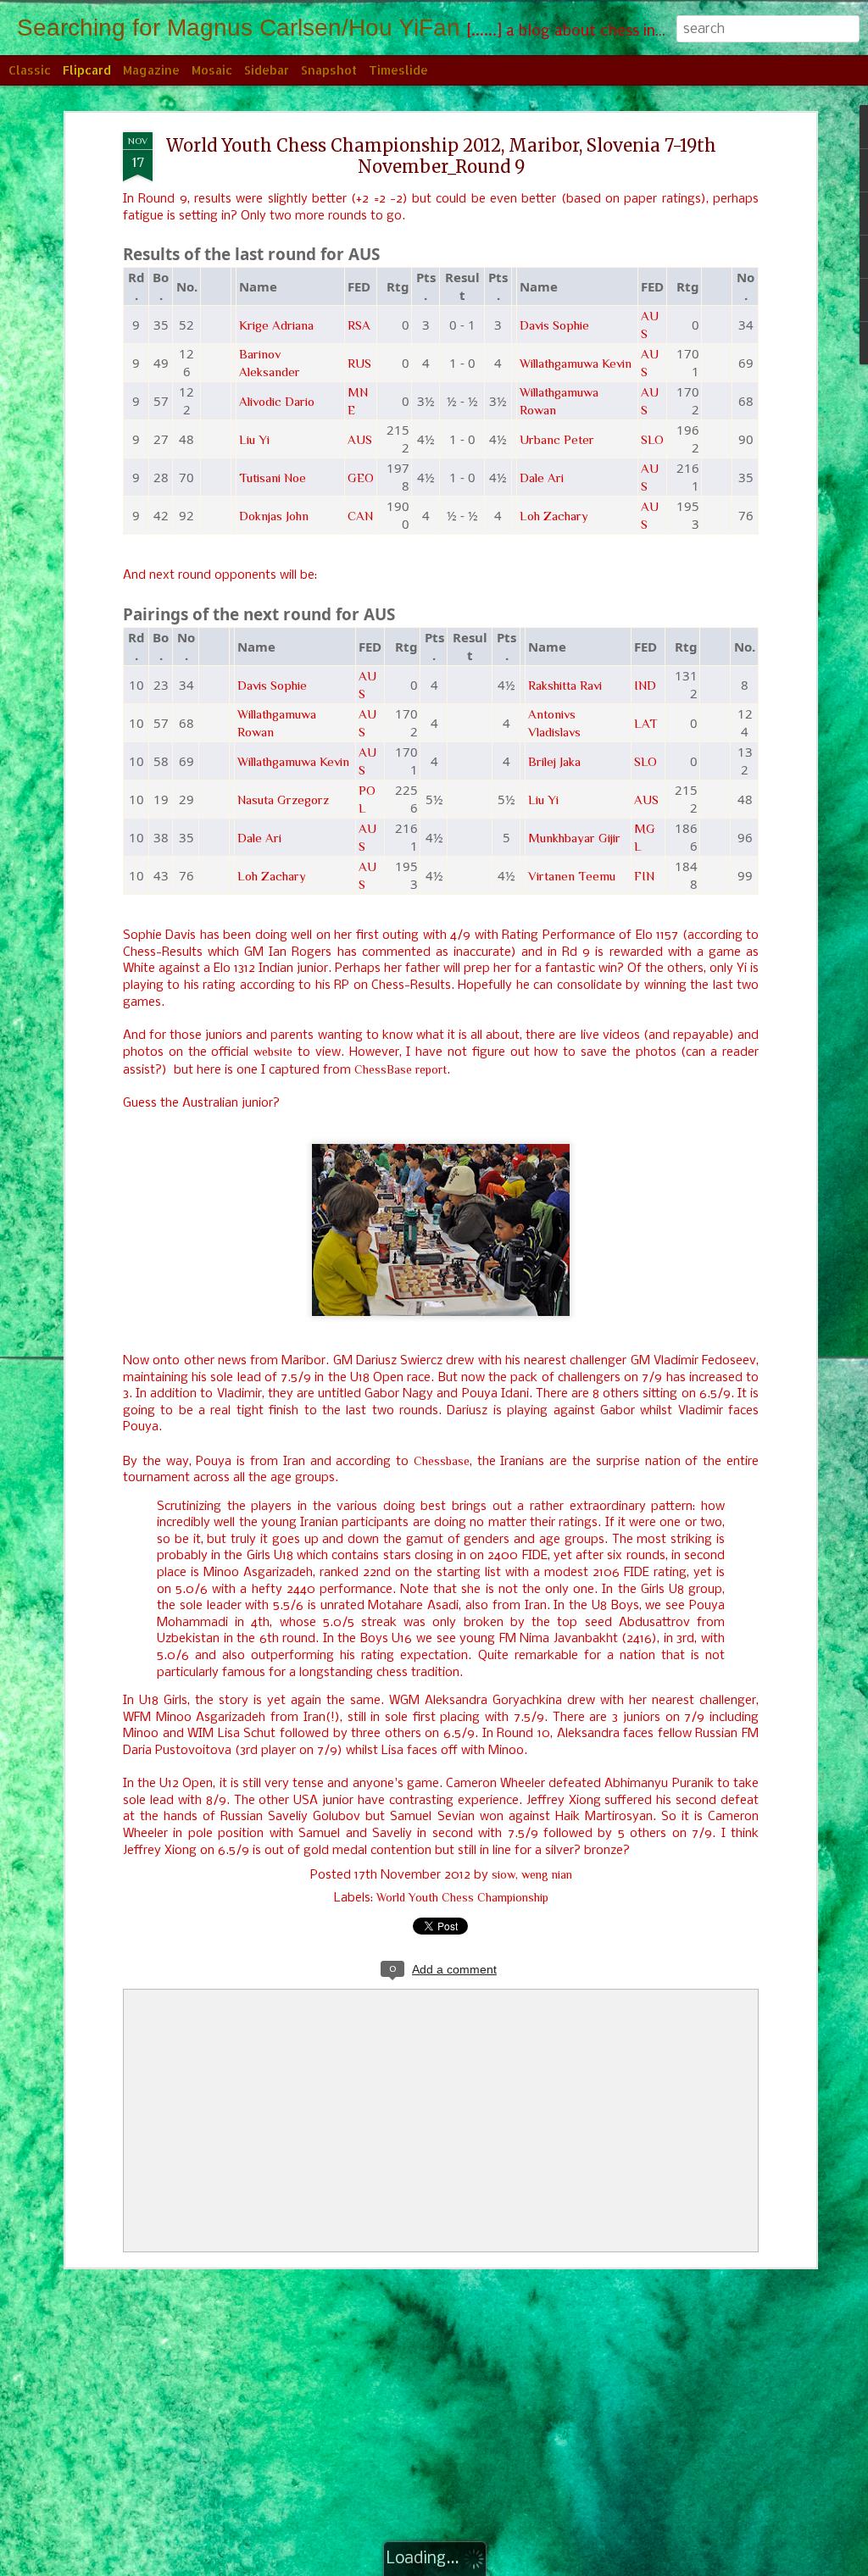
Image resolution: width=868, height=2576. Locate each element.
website (273, 1052)
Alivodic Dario (277, 401)
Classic (30, 70)
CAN (360, 516)
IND (645, 685)
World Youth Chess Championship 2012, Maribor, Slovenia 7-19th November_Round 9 (441, 156)
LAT (646, 723)
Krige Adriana (276, 325)
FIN (644, 876)
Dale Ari (542, 477)
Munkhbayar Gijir (574, 838)
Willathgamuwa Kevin (576, 363)
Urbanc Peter (557, 439)
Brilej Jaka (554, 761)
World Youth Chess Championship (462, 1897)
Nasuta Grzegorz (283, 799)
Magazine (151, 70)
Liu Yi (254, 439)
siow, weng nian (532, 1874)
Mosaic (212, 70)
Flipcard (87, 70)
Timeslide (398, 70)
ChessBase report (401, 1069)
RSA (359, 325)
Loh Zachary (554, 516)
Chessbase (442, 1461)
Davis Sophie (554, 325)
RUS (359, 363)
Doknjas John (274, 516)
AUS (360, 439)
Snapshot (329, 70)
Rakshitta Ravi (565, 685)
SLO (652, 439)
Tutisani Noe (273, 477)
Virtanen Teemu (572, 876)
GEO (361, 477)
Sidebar (267, 70)
